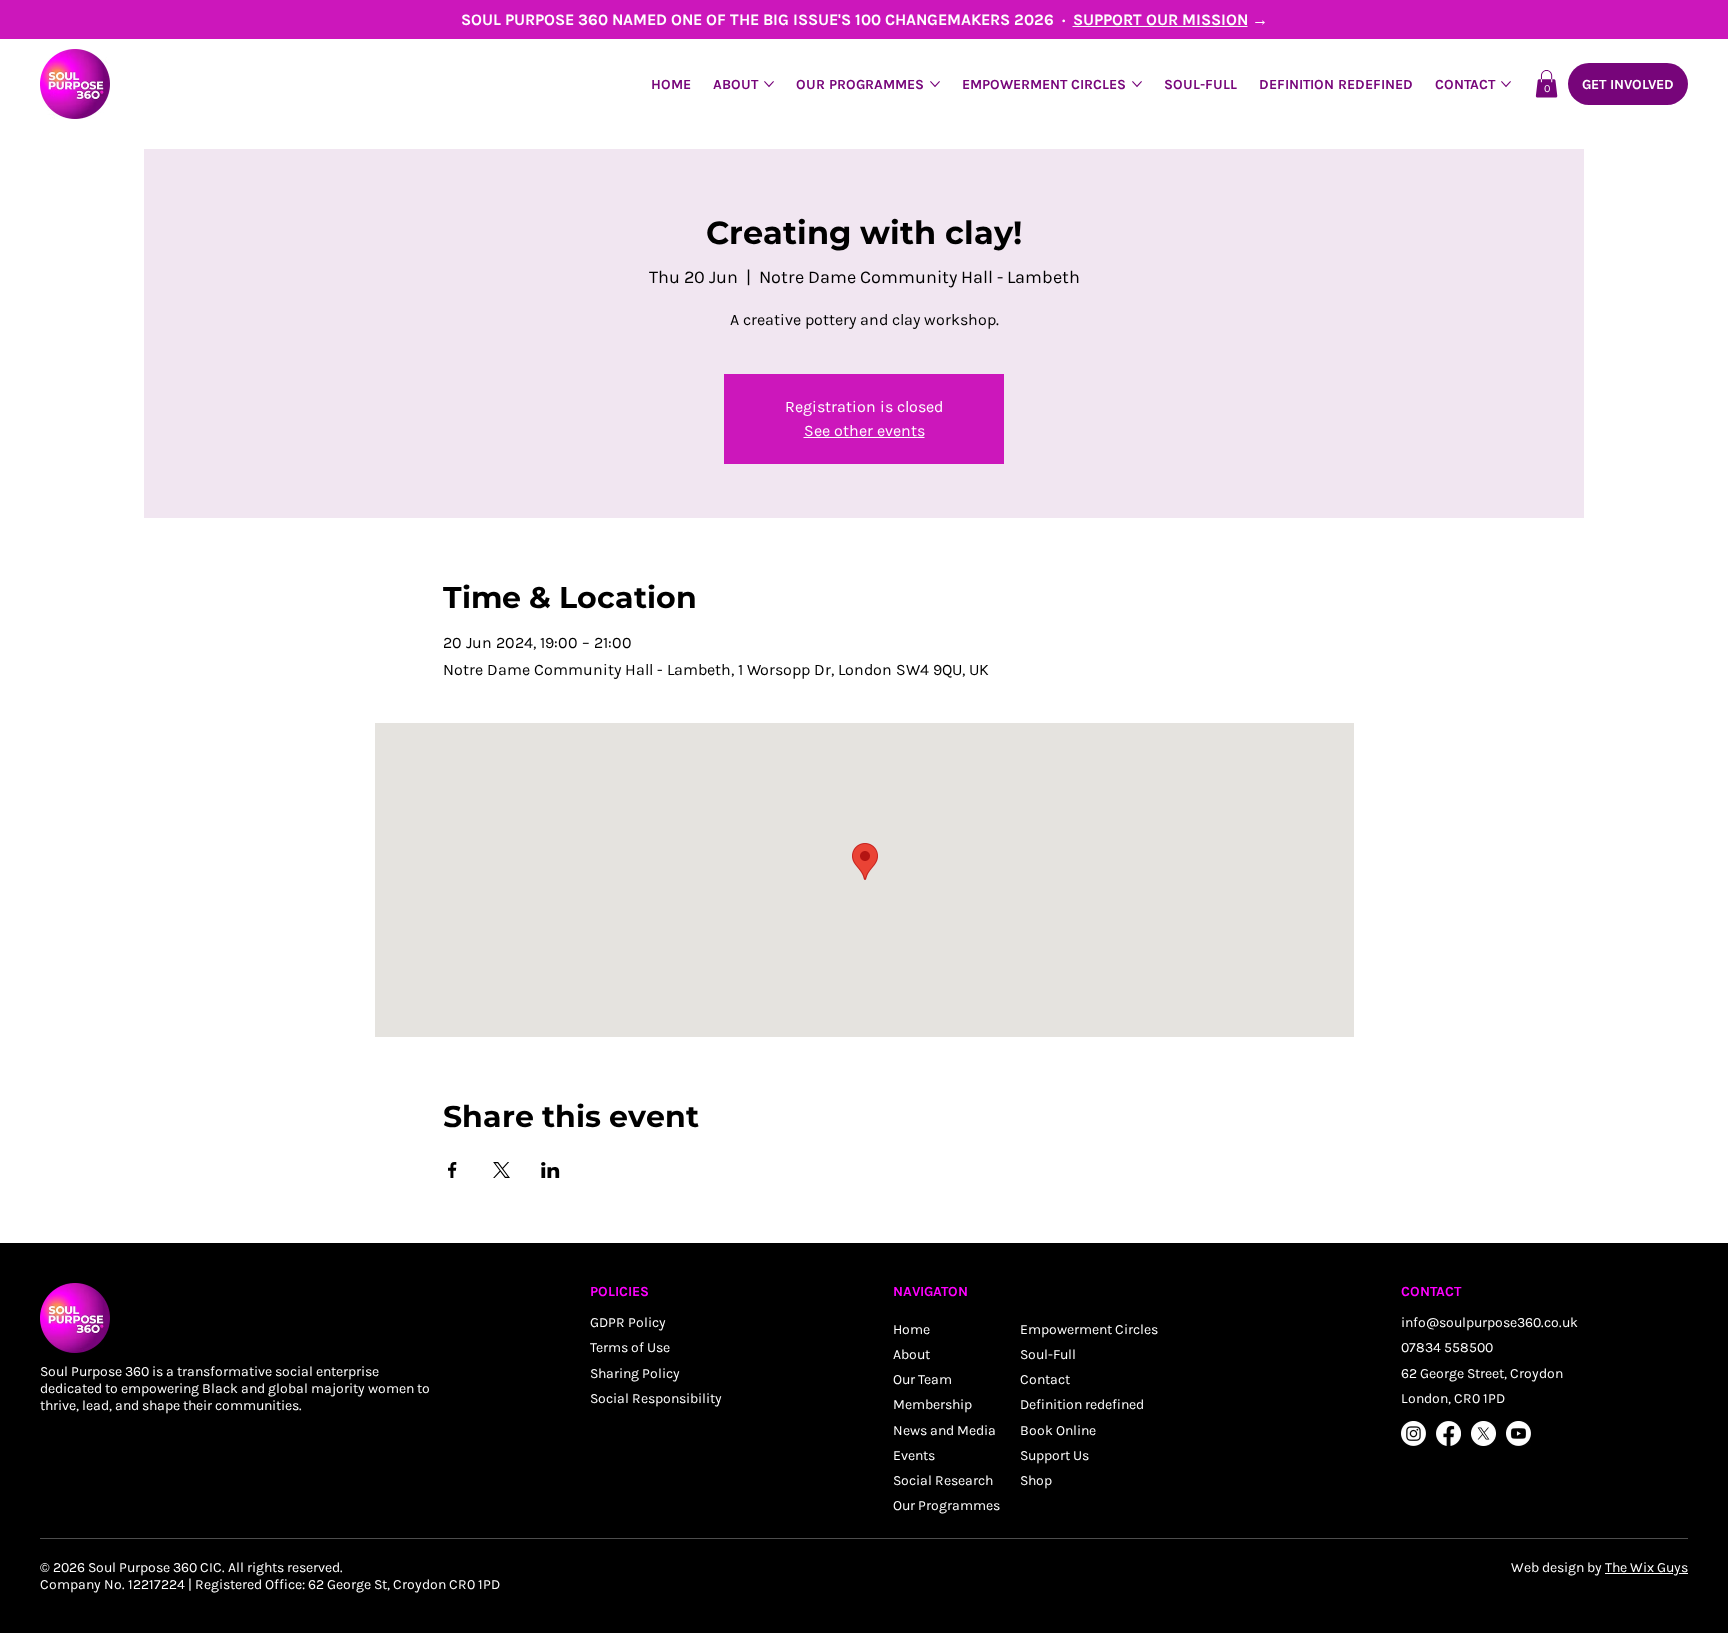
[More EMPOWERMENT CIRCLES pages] (1137, 84)
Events (914, 1455)
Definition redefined (1082, 1404)
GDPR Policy (628, 1322)
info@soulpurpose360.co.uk (1489, 1322)
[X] (1483, 1433)
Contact (1045, 1379)
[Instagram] (1413, 1433)
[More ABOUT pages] (769, 84)
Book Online (1058, 1430)
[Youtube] (1518, 1433)
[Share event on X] (501, 1170)
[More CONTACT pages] (1506, 84)
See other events (864, 430)
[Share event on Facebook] (452, 1170)
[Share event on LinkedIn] (550, 1170)
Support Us (1054, 1455)
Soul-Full (1048, 1354)
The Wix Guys (1646, 1567)
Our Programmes (946, 1505)
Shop (1036, 1480)
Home (911, 1329)
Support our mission (1160, 19)
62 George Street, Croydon (1482, 1373)
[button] (1546, 83)
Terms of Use (630, 1347)
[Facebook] (1448, 1433)
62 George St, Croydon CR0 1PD (404, 1584)
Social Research (943, 1480)
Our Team (922, 1379)
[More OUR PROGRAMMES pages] (935, 84)
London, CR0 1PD (1453, 1398)
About (911, 1354)
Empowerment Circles (1089, 1329)
